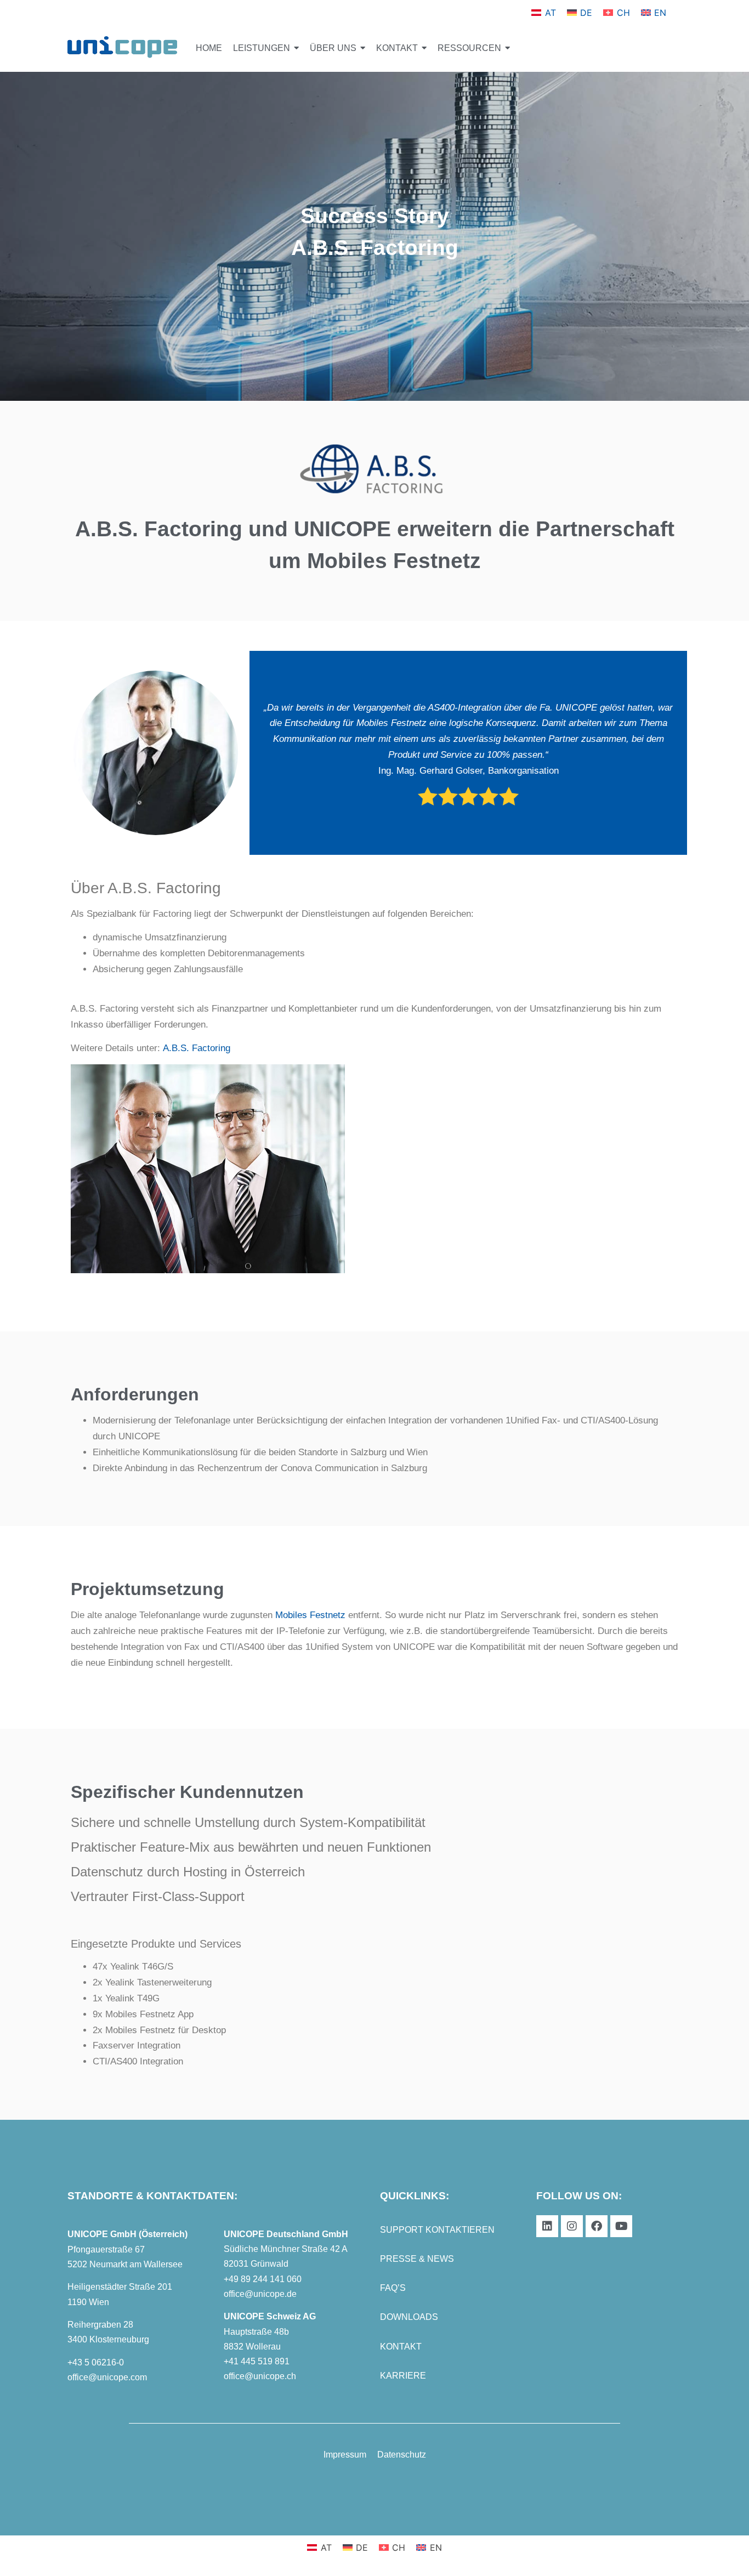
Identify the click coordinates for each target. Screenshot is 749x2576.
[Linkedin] (547, 2226)
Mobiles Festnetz (310, 1615)
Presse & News (417, 2259)
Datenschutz (402, 2455)
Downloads (409, 2317)
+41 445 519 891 (257, 2361)
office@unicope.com (107, 2377)
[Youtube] (621, 2226)
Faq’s (393, 2288)
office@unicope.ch (260, 2376)
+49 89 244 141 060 (263, 2279)
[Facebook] (597, 2226)
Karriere (403, 2376)
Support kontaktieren (437, 2230)
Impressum (345, 2455)
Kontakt (401, 2347)
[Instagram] (572, 2226)
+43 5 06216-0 (96, 2362)
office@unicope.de (260, 2294)
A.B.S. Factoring (197, 1048)
